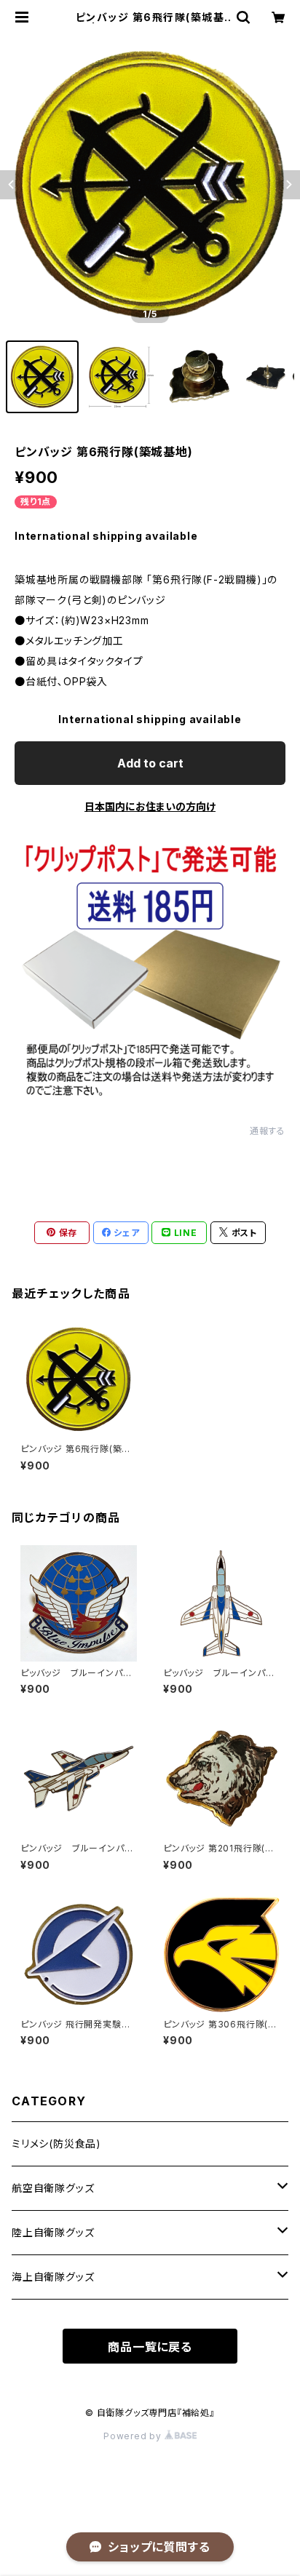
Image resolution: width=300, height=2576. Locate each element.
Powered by (134, 2436)
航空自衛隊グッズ (53, 2188)
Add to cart (150, 763)
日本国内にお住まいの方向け (150, 806)
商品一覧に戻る (150, 2347)
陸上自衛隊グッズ (53, 2232)
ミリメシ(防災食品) (56, 2144)
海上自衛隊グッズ (53, 2277)
